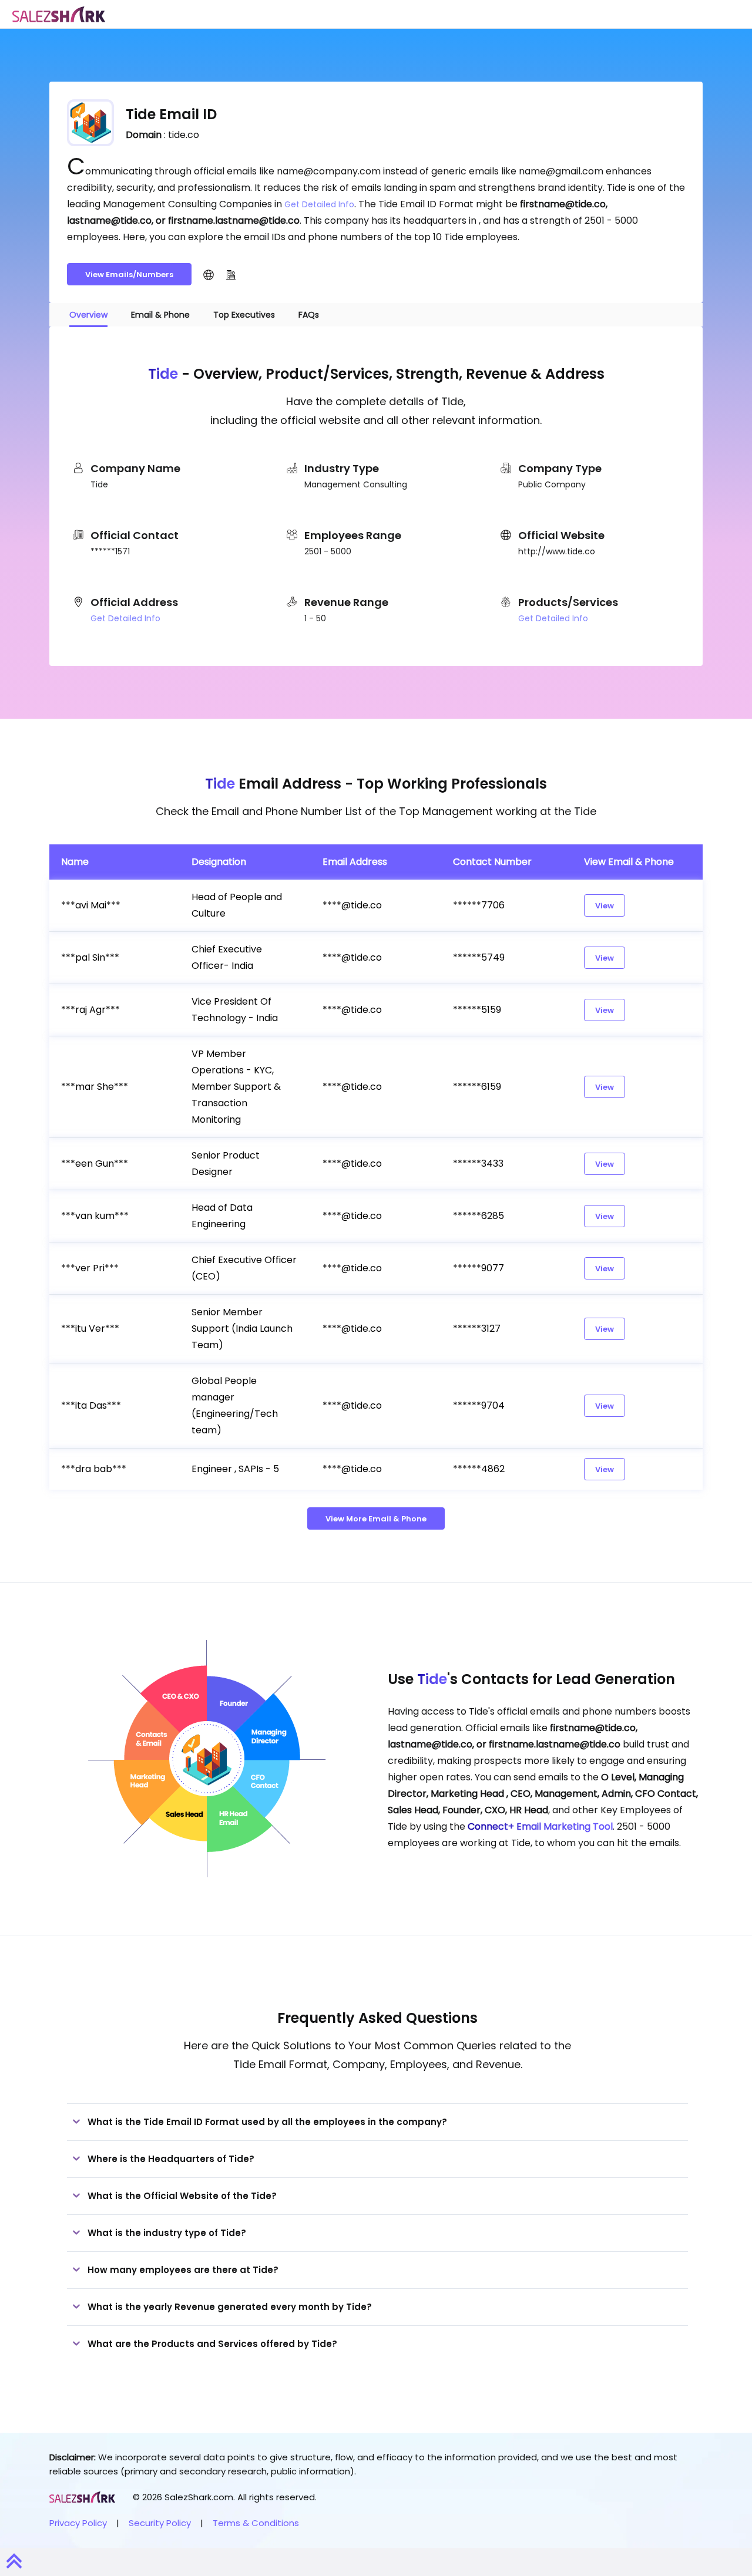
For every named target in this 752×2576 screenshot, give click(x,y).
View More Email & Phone (376, 1519)
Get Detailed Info (319, 204)
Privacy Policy (78, 2523)
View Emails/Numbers (129, 275)
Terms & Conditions (256, 2523)
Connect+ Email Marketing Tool (540, 1826)
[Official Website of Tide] (209, 274)
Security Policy (160, 2523)
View (605, 906)
